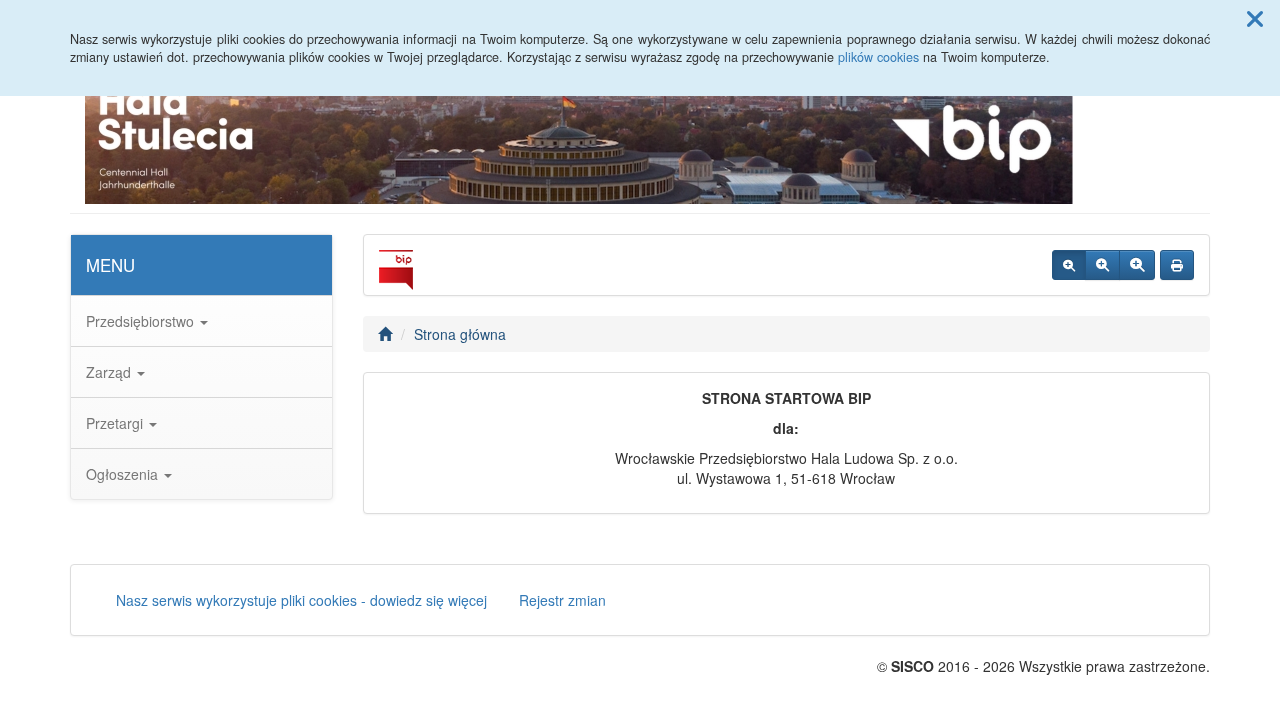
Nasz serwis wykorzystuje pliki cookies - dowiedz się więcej (301, 600)
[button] (1255, 18)
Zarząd (110, 372)
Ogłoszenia (124, 474)
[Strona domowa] (385, 334)
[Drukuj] (1177, 265)
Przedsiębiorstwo (142, 321)
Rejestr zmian (562, 600)
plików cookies (878, 57)
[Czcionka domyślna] (1069, 265)
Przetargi (116, 423)
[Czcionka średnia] (1102, 265)
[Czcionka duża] (1137, 265)
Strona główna (460, 334)
